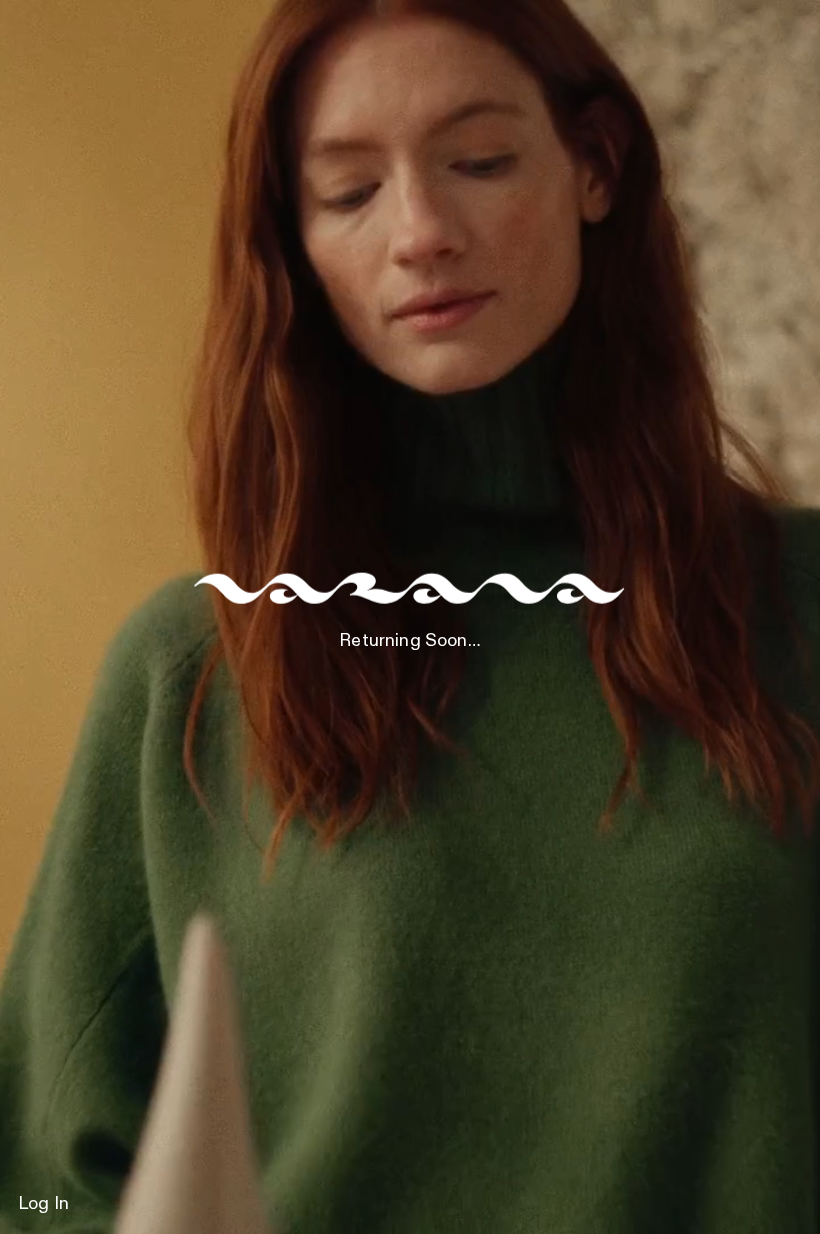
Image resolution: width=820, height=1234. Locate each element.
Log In (43, 1204)
